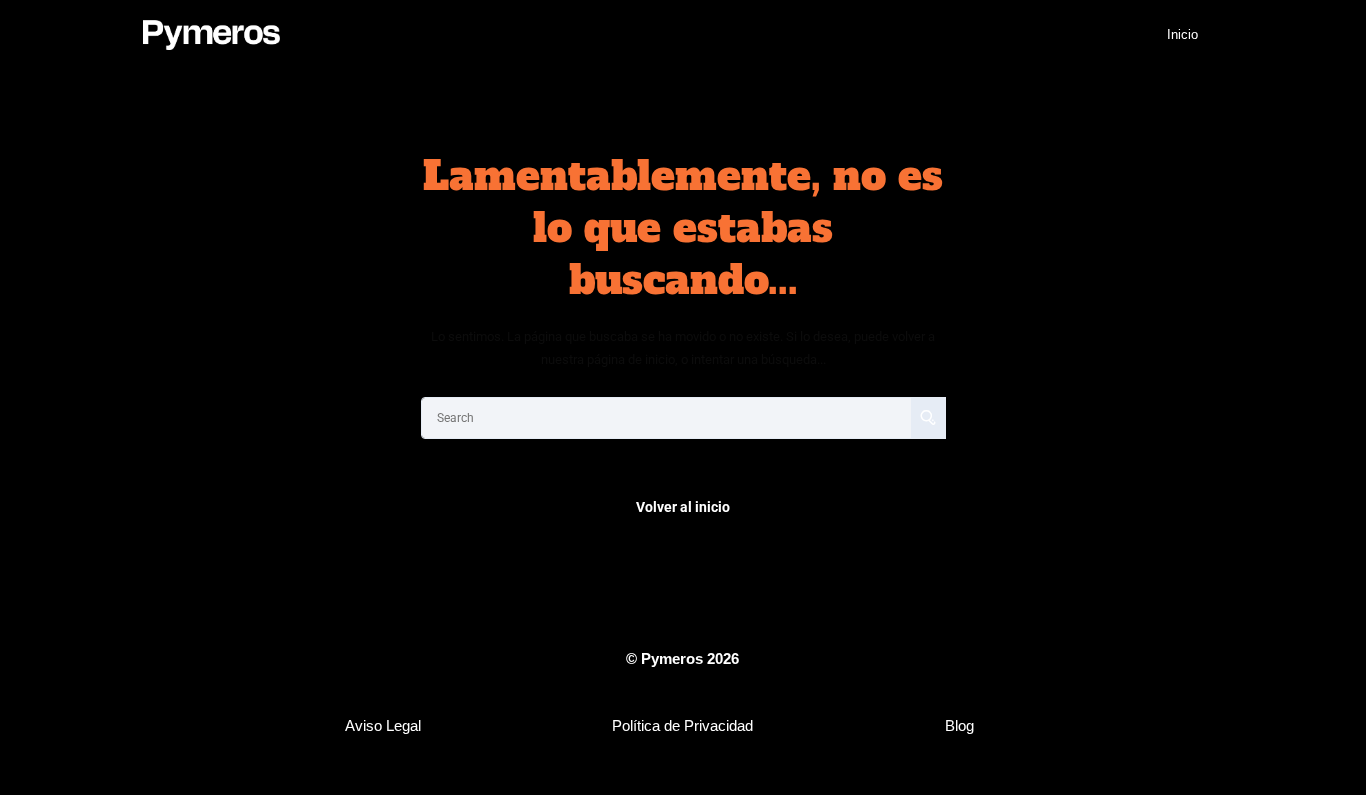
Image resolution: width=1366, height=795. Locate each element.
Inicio (1182, 34)
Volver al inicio (683, 507)
